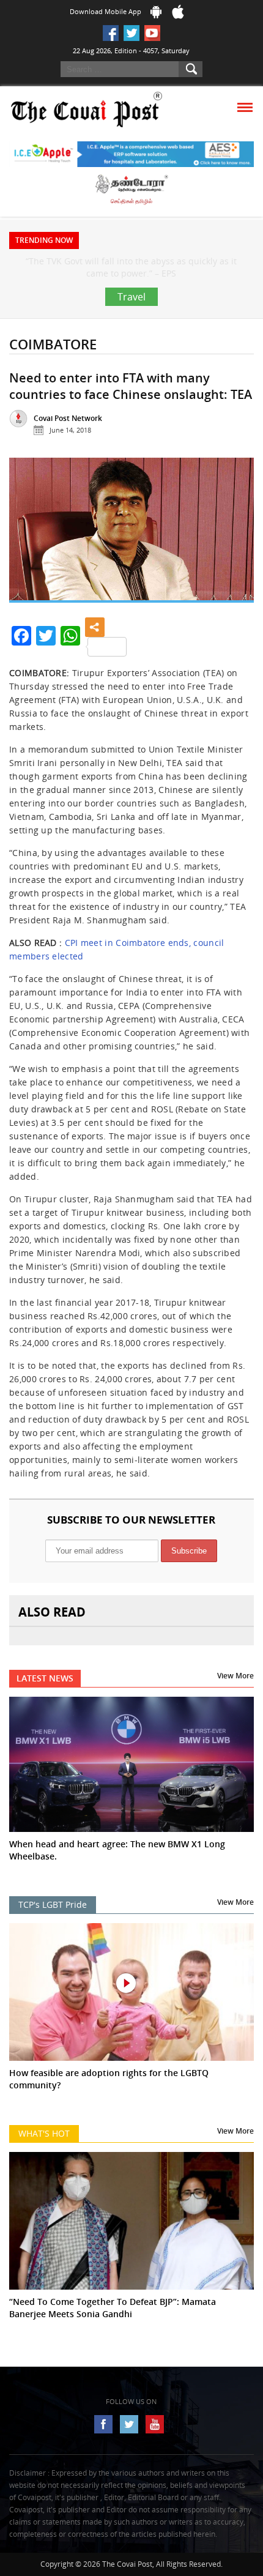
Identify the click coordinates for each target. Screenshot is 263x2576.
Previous (28, 560)
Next (235, 560)
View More (235, 1700)
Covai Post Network (68, 443)
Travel (131, 321)
